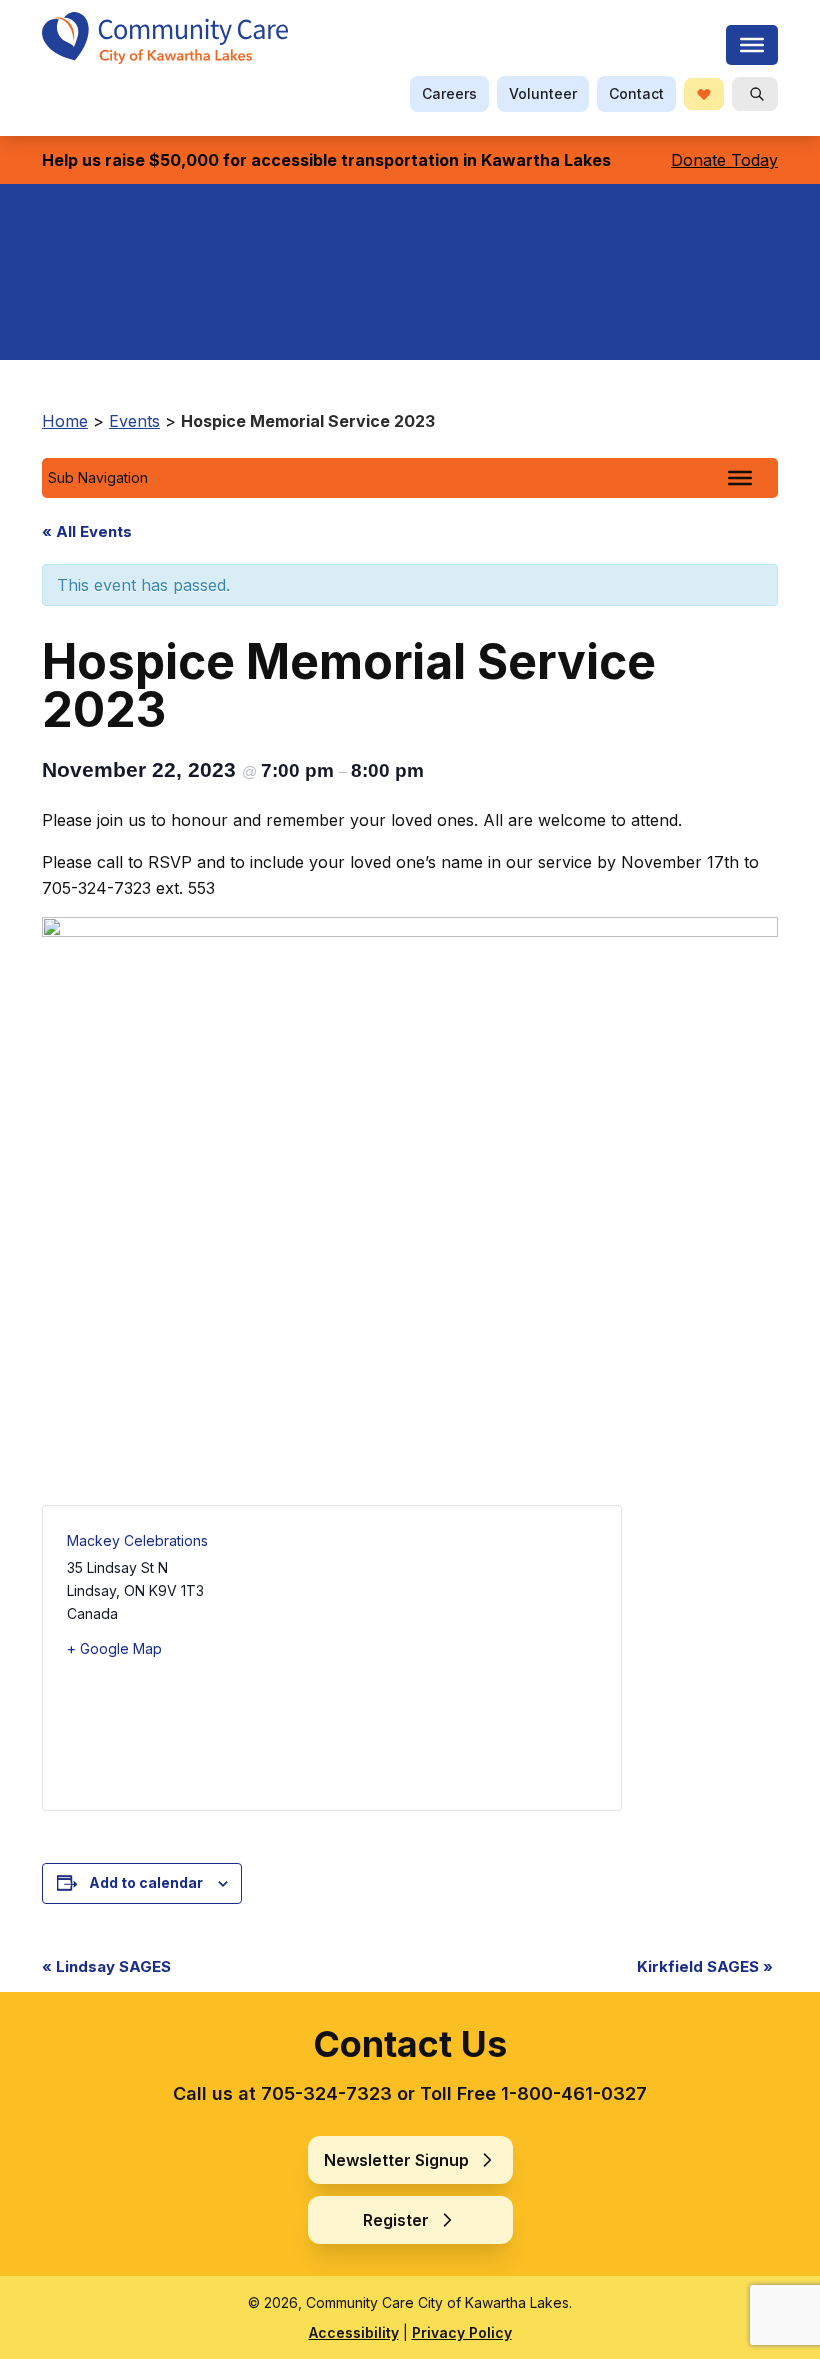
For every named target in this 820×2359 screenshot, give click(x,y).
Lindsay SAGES (106, 1966)
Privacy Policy (462, 2332)
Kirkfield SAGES (705, 1966)
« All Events (87, 531)
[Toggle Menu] (740, 478)
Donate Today (724, 160)
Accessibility (354, 2332)
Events (134, 421)
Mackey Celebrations (137, 1540)
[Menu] (752, 45)
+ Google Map (114, 1648)
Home (65, 421)
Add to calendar (146, 1882)
